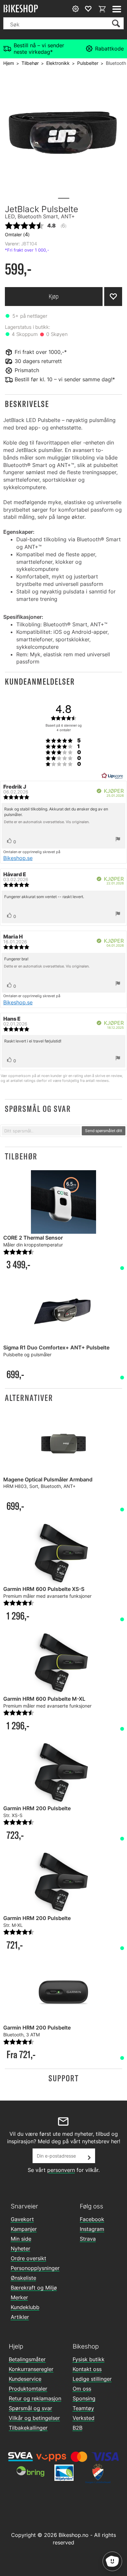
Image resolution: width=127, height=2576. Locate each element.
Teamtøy (83, 2408)
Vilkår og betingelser (34, 2418)
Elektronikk (58, 63)
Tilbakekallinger (28, 2428)
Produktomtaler (28, 2389)
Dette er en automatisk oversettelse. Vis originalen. (47, 822)
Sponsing (84, 2398)
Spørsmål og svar (30, 2408)
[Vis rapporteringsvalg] (118, 840)
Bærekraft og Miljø (34, 2288)
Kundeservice (25, 2379)
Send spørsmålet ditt (104, 1131)
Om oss (82, 2389)
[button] (63, 404)
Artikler (20, 2317)
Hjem (9, 63)
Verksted (84, 2418)
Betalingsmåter (27, 2359)
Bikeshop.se (18, 858)
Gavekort (22, 2219)
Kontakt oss (87, 2369)
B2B (78, 2428)
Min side (21, 2239)
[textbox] (41, 1131)
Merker (19, 2297)
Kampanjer (24, 2229)
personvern (61, 2170)
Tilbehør (30, 63)
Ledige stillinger (92, 2379)
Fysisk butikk (89, 2359)
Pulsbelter (88, 63)
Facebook (92, 2219)
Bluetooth (116, 63)
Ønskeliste (23, 2278)
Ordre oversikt (28, 2258)
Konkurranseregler (31, 2369)
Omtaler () (17, 234)
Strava (88, 2239)
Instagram (92, 2229)
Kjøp (54, 296)
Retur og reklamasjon (35, 2398)
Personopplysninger (35, 2268)
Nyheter (21, 2249)
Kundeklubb (25, 2307)
